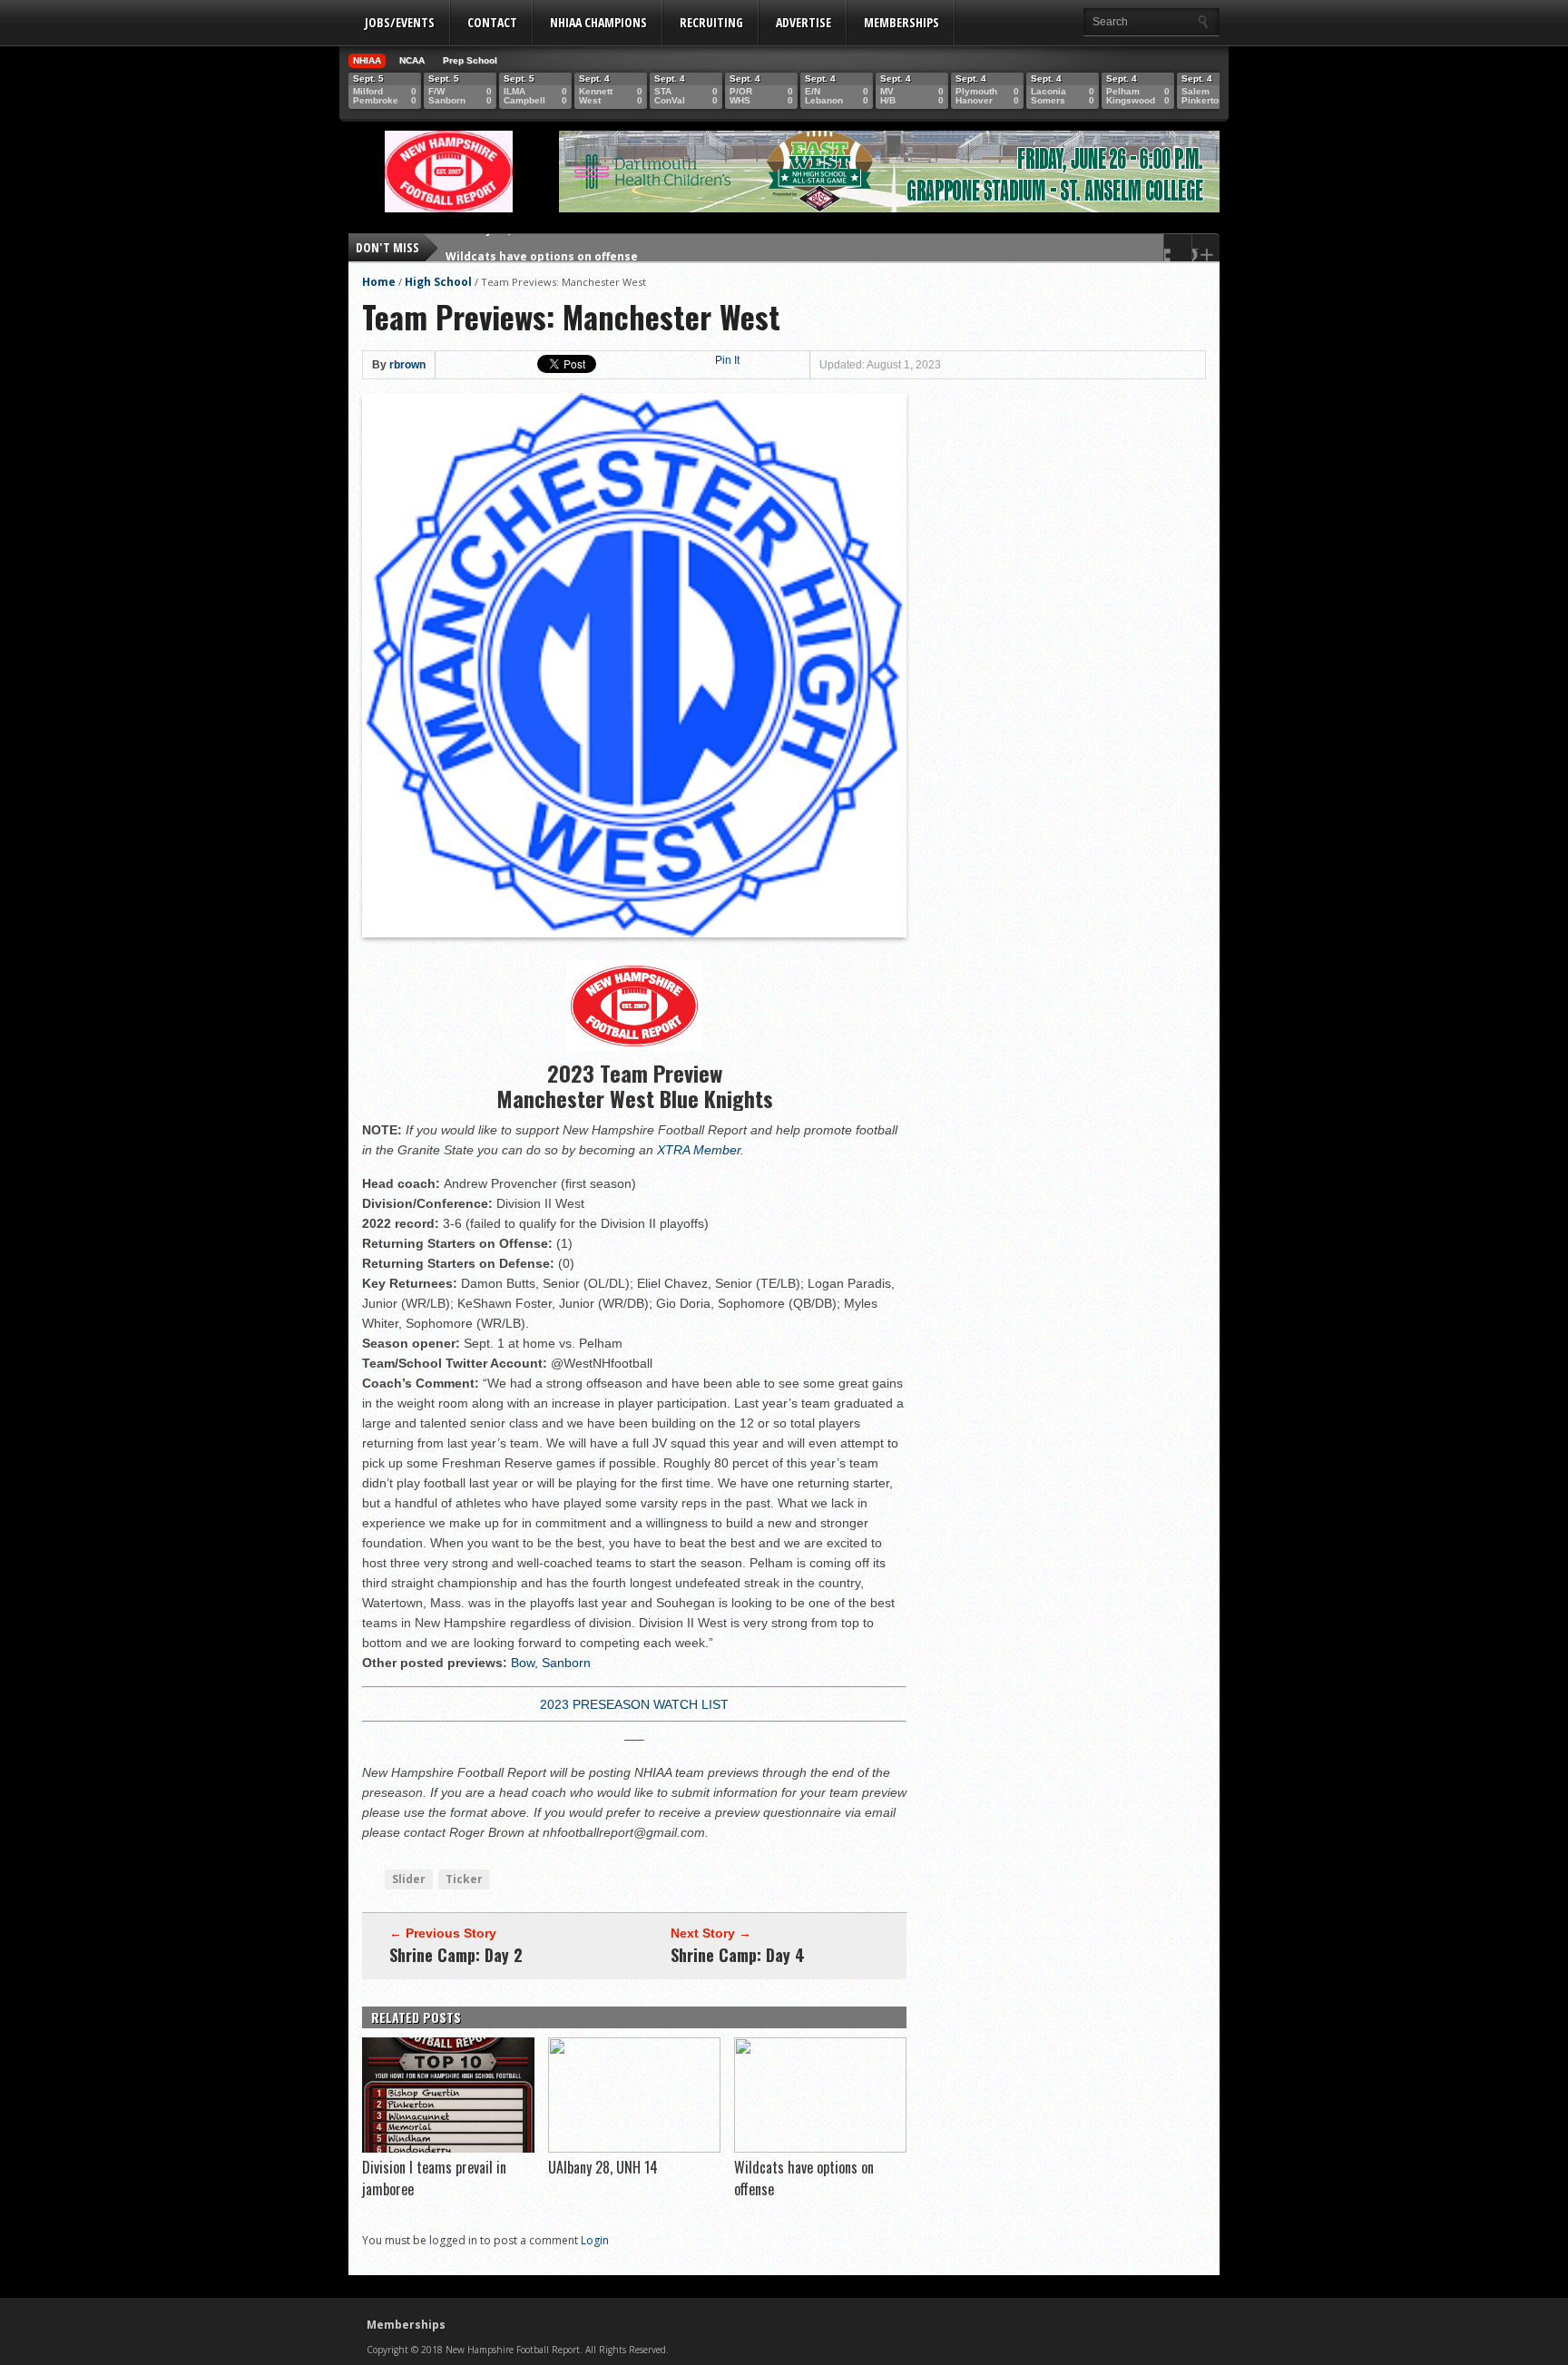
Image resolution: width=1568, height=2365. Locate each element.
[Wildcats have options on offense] (820, 2148)
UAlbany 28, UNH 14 (603, 2167)
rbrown (407, 365)
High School (438, 282)
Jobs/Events (400, 22)
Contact (492, 22)
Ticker (464, 1879)
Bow (523, 1663)
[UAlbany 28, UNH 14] (634, 2148)
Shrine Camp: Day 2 (456, 1955)
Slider (409, 1879)
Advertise (804, 22)
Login (595, 2240)
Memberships (902, 22)
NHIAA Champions (598, 22)
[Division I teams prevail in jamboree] (448, 2148)
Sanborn (566, 1663)
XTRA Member (699, 1150)
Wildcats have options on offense (542, 247)
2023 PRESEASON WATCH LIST (634, 1704)
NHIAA (367, 60)
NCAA (412, 60)
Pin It (727, 360)
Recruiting (711, 22)
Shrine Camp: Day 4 (738, 1955)
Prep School (470, 60)
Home (379, 282)
